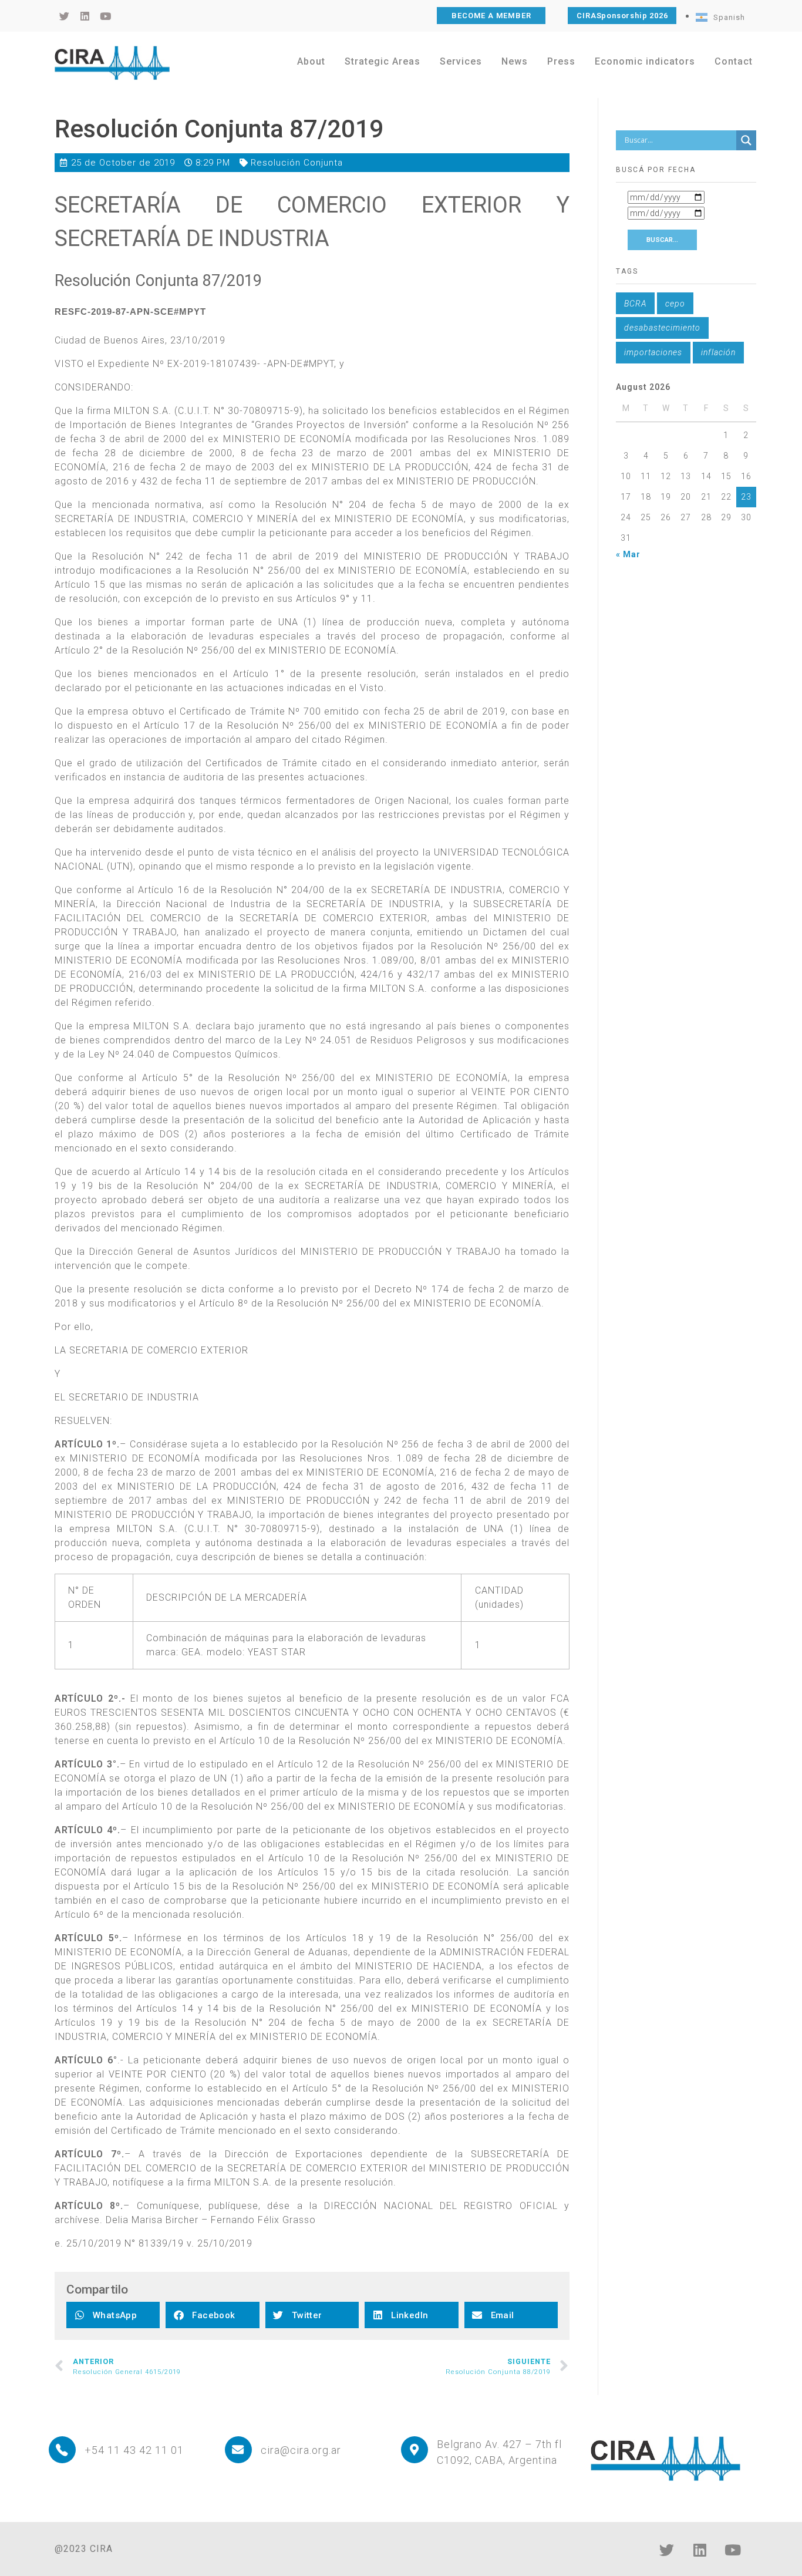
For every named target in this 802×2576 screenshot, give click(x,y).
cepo (675, 304)
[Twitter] (667, 2550)
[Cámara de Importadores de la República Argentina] (112, 63)
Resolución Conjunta (297, 163)
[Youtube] (733, 2550)
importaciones (653, 352)
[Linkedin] (700, 2550)
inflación (718, 352)
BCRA (635, 304)
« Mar (628, 554)
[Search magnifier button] (746, 140)
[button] (113, 2315)
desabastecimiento (662, 328)
